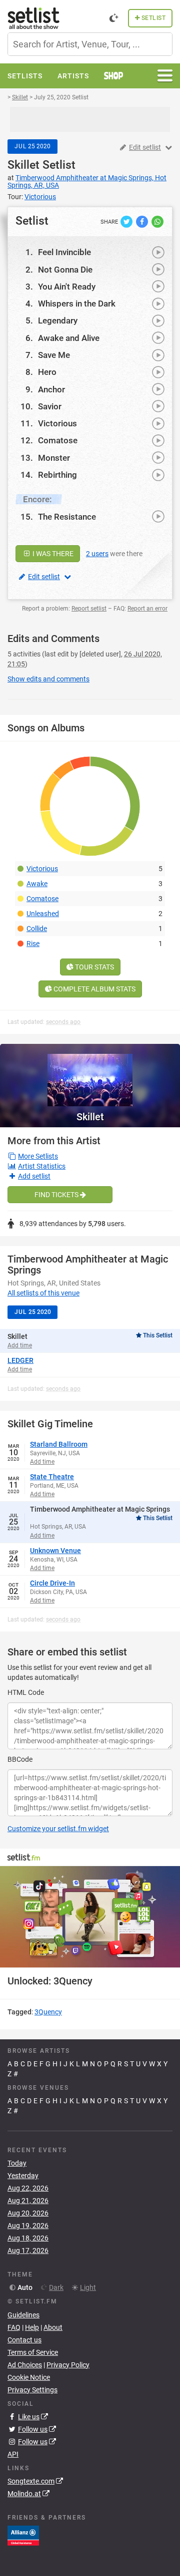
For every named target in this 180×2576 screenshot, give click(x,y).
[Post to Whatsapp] (157, 221)
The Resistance (67, 517)
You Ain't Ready (67, 287)
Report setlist (89, 609)
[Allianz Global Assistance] (23, 2535)
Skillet (23, 165)
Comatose (58, 440)
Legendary (58, 321)
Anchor (51, 389)
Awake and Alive (69, 338)
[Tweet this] (127, 221)
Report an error (147, 609)
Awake (37, 884)
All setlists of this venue (43, 1293)
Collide (37, 929)
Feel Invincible (64, 252)
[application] (90, 1917)
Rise (33, 944)
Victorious (57, 423)
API (13, 2454)
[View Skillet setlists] (90, 1075)
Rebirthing (57, 475)
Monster (54, 458)
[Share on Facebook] (143, 221)
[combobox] (90, 44)
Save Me (54, 355)
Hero (47, 372)
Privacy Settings (32, 2390)
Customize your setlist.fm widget (58, 1829)
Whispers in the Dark (77, 304)
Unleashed (43, 914)
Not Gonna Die (65, 270)
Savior (50, 406)
